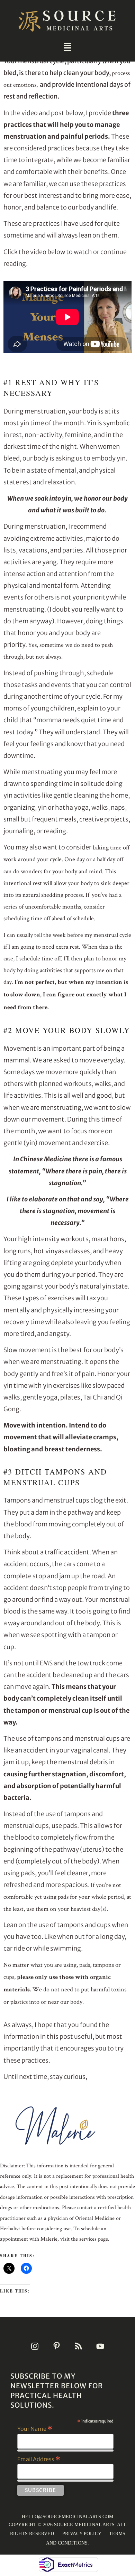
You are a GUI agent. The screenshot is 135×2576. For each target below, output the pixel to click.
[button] (67, 47)
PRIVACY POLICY (82, 2534)
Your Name (35, 2428)
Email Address (39, 2459)
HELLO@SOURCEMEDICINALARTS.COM (67, 2517)
